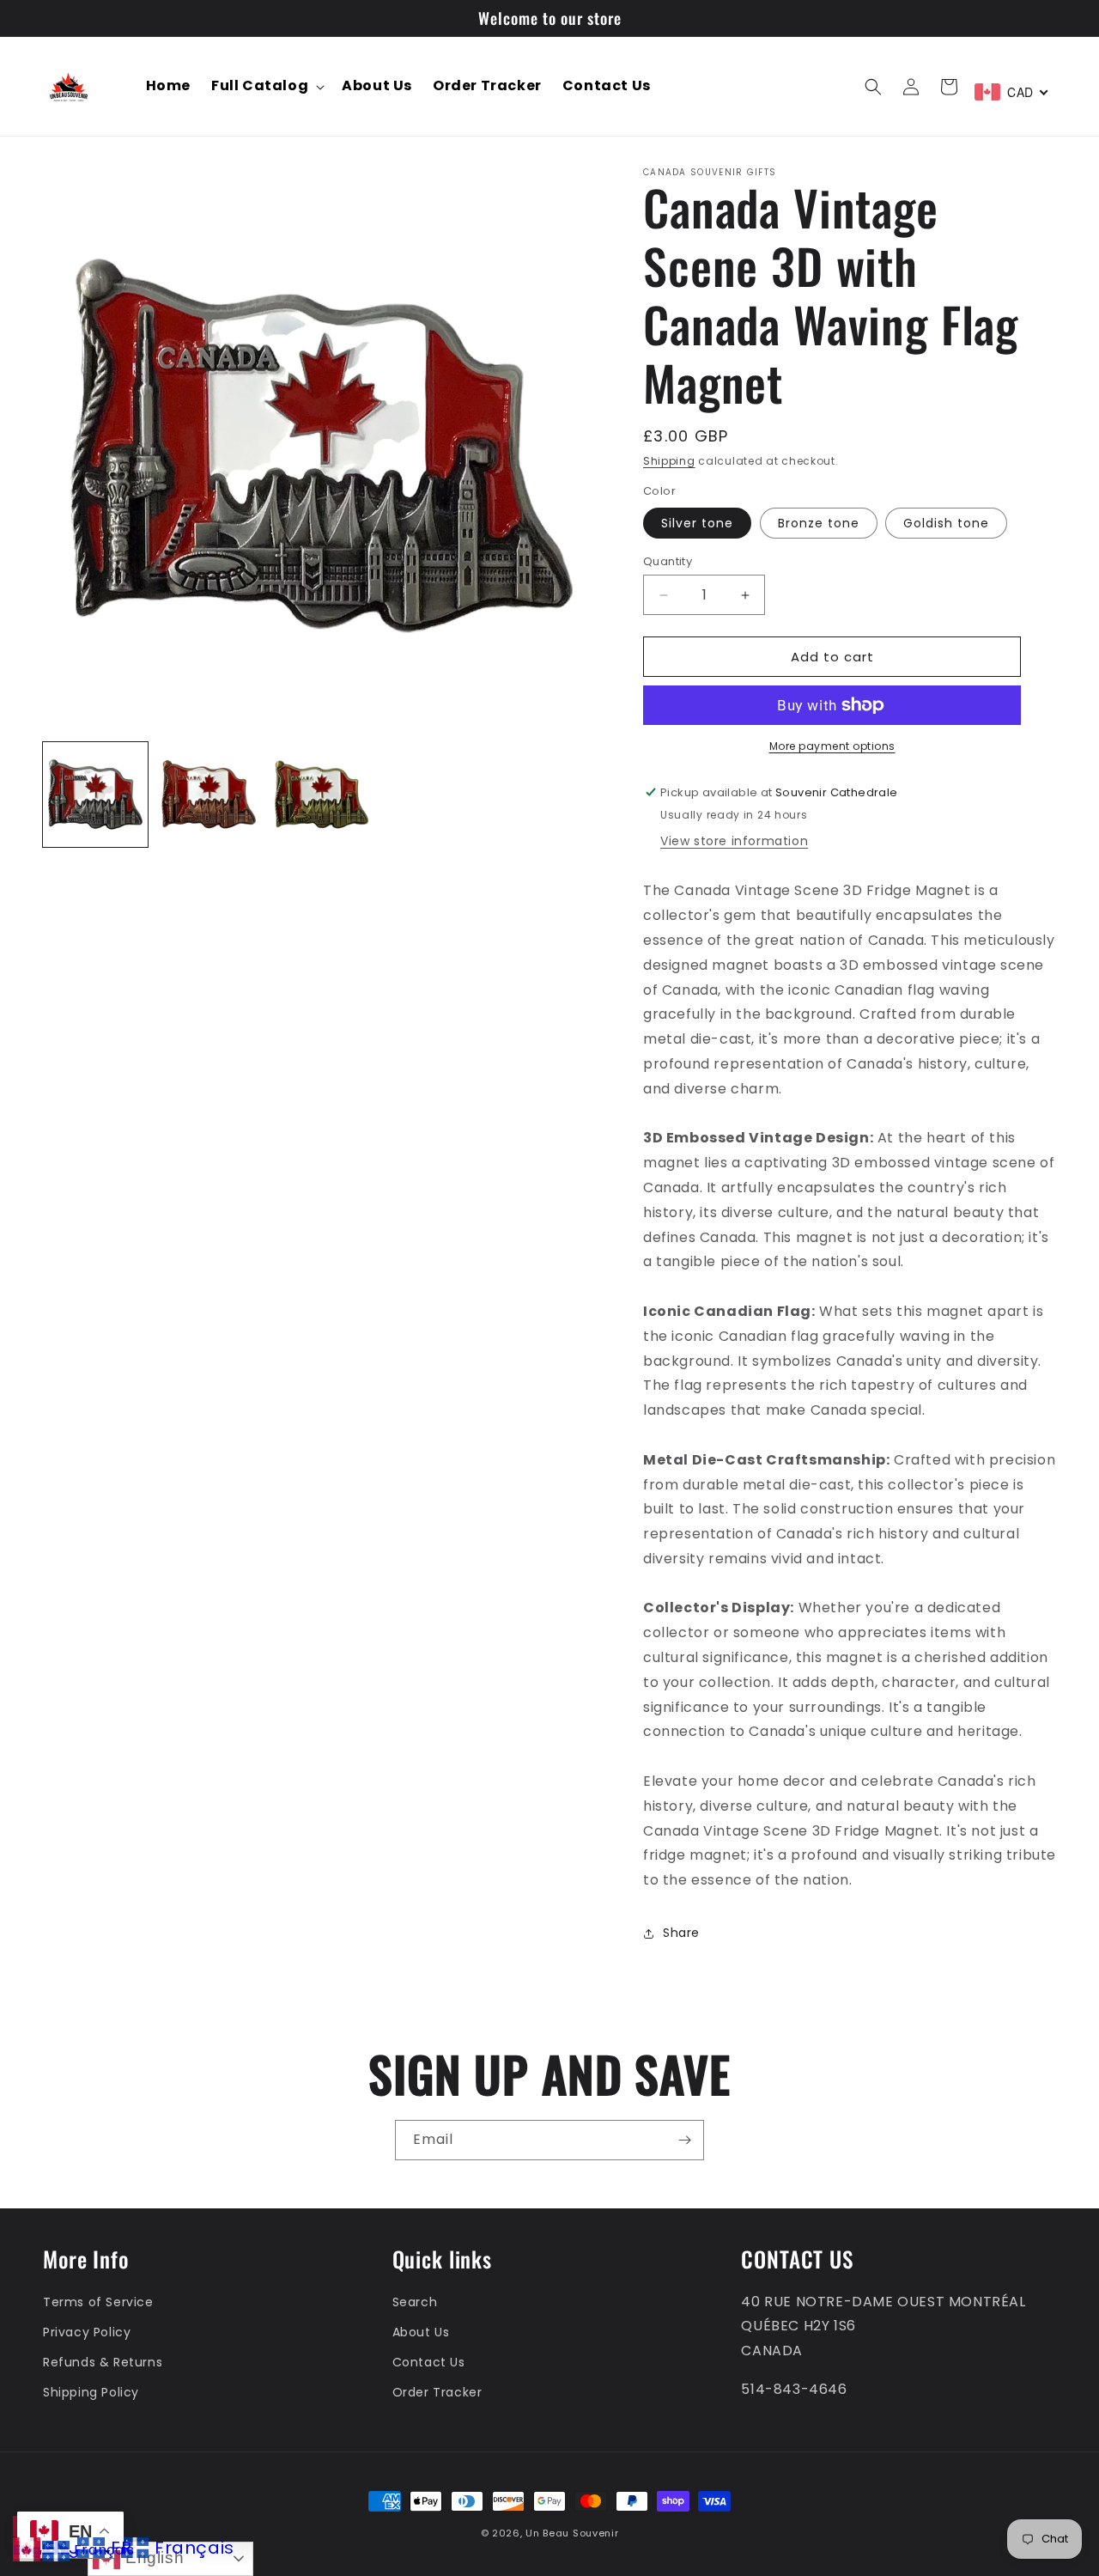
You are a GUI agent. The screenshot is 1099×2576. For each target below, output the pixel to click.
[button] (266, 86)
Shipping (669, 461)
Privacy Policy (87, 2332)
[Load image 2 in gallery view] (209, 795)
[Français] (57, 2550)
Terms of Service (98, 2302)
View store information (734, 841)
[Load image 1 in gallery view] (95, 795)
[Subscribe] (684, 2140)
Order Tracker (437, 2392)
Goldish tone (946, 523)
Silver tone (697, 523)
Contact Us (429, 2362)
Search (415, 2302)
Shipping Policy (91, 2392)
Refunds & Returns (103, 2362)
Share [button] (681, 1933)
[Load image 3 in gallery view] (322, 795)
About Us (421, 2332)
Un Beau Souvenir (572, 2533)
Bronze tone (819, 523)
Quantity (668, 561)
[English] (27, 2550)
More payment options (832, 746)
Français (104, 2550)
